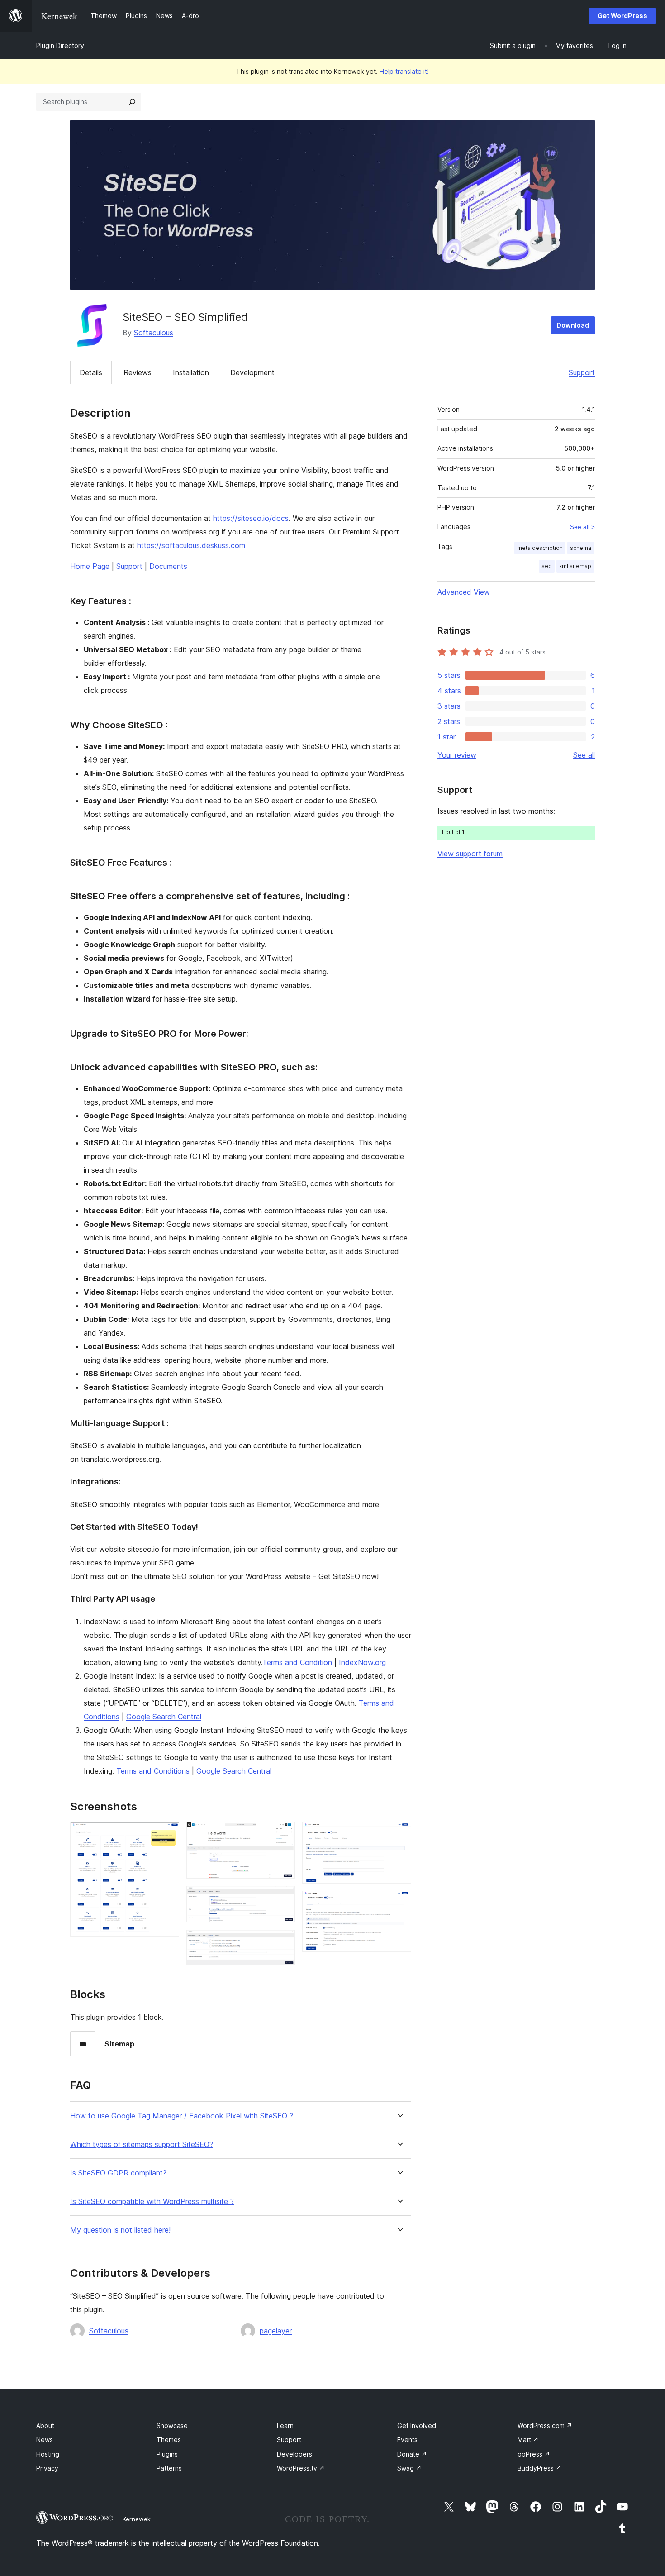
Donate (412, 2454)
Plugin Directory (60, 45)
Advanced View (464, 592)
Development (252, 372)
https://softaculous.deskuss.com (191, 545)
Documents (168, 566)
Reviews (138, 372)
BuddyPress (539, 2468)
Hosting (48, 2454)
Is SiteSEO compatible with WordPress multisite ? (152, 2202)
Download (573, 325)
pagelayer (276, 2331)
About (45, 2426)
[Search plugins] (132, 102)
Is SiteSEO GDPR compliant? (118, 2173)
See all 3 (582, 527)
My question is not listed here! (120, 2230)
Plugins (167, 2454)
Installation (191, 372)
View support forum (470, 854)
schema (581, 548)
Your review (457, 755)
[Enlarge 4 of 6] (283, 1942)
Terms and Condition (297, 1662)
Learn (285, 2426)
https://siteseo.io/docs (251, 518)
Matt (528, 2440)
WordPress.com (545, 2426)
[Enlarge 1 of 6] (167, 1834)
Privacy (47, 2468)
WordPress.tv (301, 2468)
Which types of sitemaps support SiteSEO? (142, 2144)
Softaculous (154, 333)
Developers (294, 2454)
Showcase (172, 2426)
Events (407, 2440)
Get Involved (417, 2426)
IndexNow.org (362, 1662)
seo (547, 566)
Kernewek (137, 2519)
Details (91, 372)
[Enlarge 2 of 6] (283, 1834)
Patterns (169, 2468)
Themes (169, 2440)
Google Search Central (164, 1717)
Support (582, 372)
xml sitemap (575, 566)
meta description (540, 548)
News (45, 2440)
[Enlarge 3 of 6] (283, 1898)
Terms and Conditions (153, 1771)
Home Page (90, 566)
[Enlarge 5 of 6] (399, 1834)
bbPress (534, 2454)
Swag (409, 2468)
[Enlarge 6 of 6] (399, 1903)
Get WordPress (622, 16)
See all (584, 755)
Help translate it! (404, 71)
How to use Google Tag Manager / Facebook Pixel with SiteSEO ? (182, 2116)
